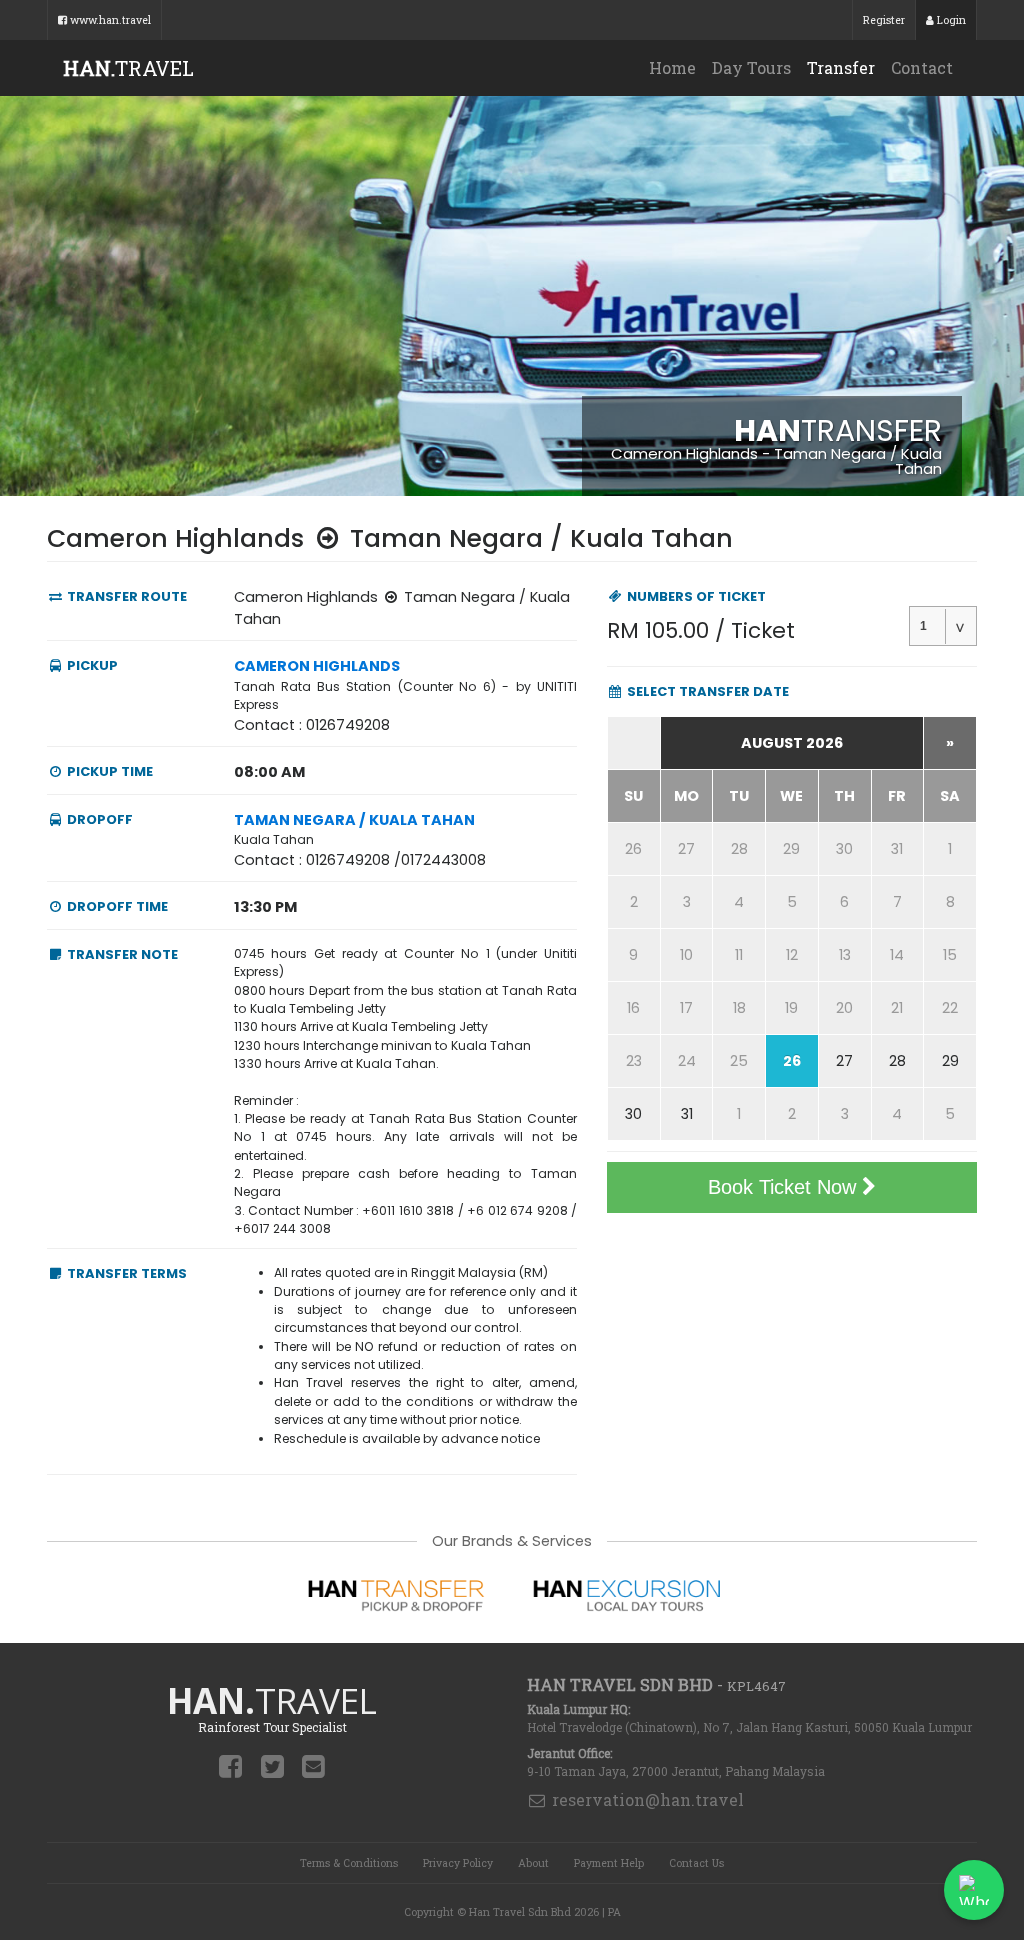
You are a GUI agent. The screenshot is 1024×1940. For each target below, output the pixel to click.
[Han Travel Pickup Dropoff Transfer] (397, 1593)
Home (672, 67)
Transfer (841, 67)
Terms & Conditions (349, 1863)
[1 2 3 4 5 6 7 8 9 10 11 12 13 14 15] (943, 626)
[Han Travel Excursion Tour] (627, 1593)
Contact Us (696, 1863)
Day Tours (751, 67)
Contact (922, 67)
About (533, 1863)
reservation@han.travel (646, 1799)
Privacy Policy (458, 1863)
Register (884, 20)
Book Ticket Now (785, 1187)
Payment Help (609, 1863)
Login (950, 20)
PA (614, 1912)
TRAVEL (128, 68)
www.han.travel (109, 20)
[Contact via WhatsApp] (974, 1890)
